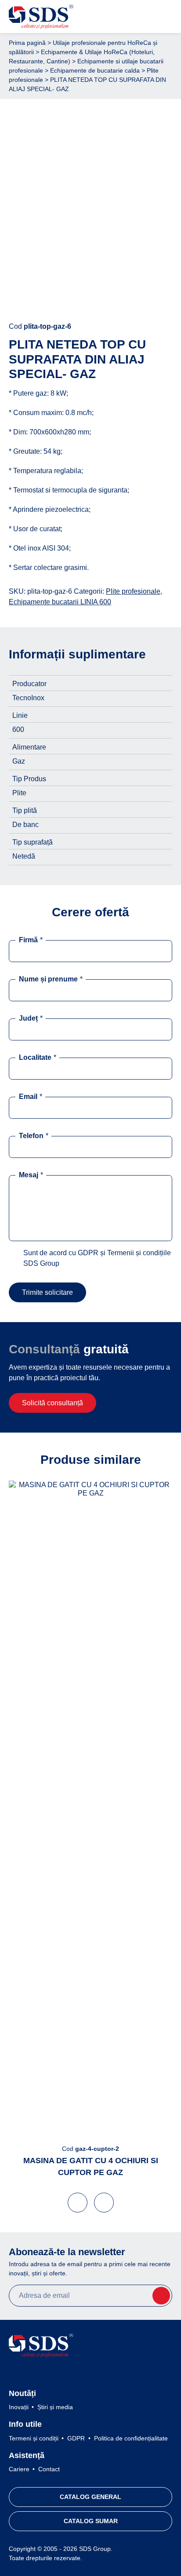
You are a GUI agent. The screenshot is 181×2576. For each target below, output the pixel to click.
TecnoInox (28, 698)
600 (18, 729)
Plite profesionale (133, 591)
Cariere (19, 2469)
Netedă (24, 856)
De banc (25, 825)
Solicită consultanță (52, 1403)
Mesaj (31, 1175)
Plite (19, 793)
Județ (31, 1018)
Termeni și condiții (34, 2438)
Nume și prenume (51, 979)
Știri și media (55, 2407)
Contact (49, 2469)
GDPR (76, 2438)
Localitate (38, 1057)
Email (31, 1097)
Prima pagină (27, 43)
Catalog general (90, 2497)
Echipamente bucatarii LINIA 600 (60, 602)
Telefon (34, 1136)
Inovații (19, 2407)
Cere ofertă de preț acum (91, 299)
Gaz (19, 761)
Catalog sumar (91, 2521)
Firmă (31, 940)
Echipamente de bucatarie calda (95, 70)
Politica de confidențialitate (131, 2438)
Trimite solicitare (47, 1292)
